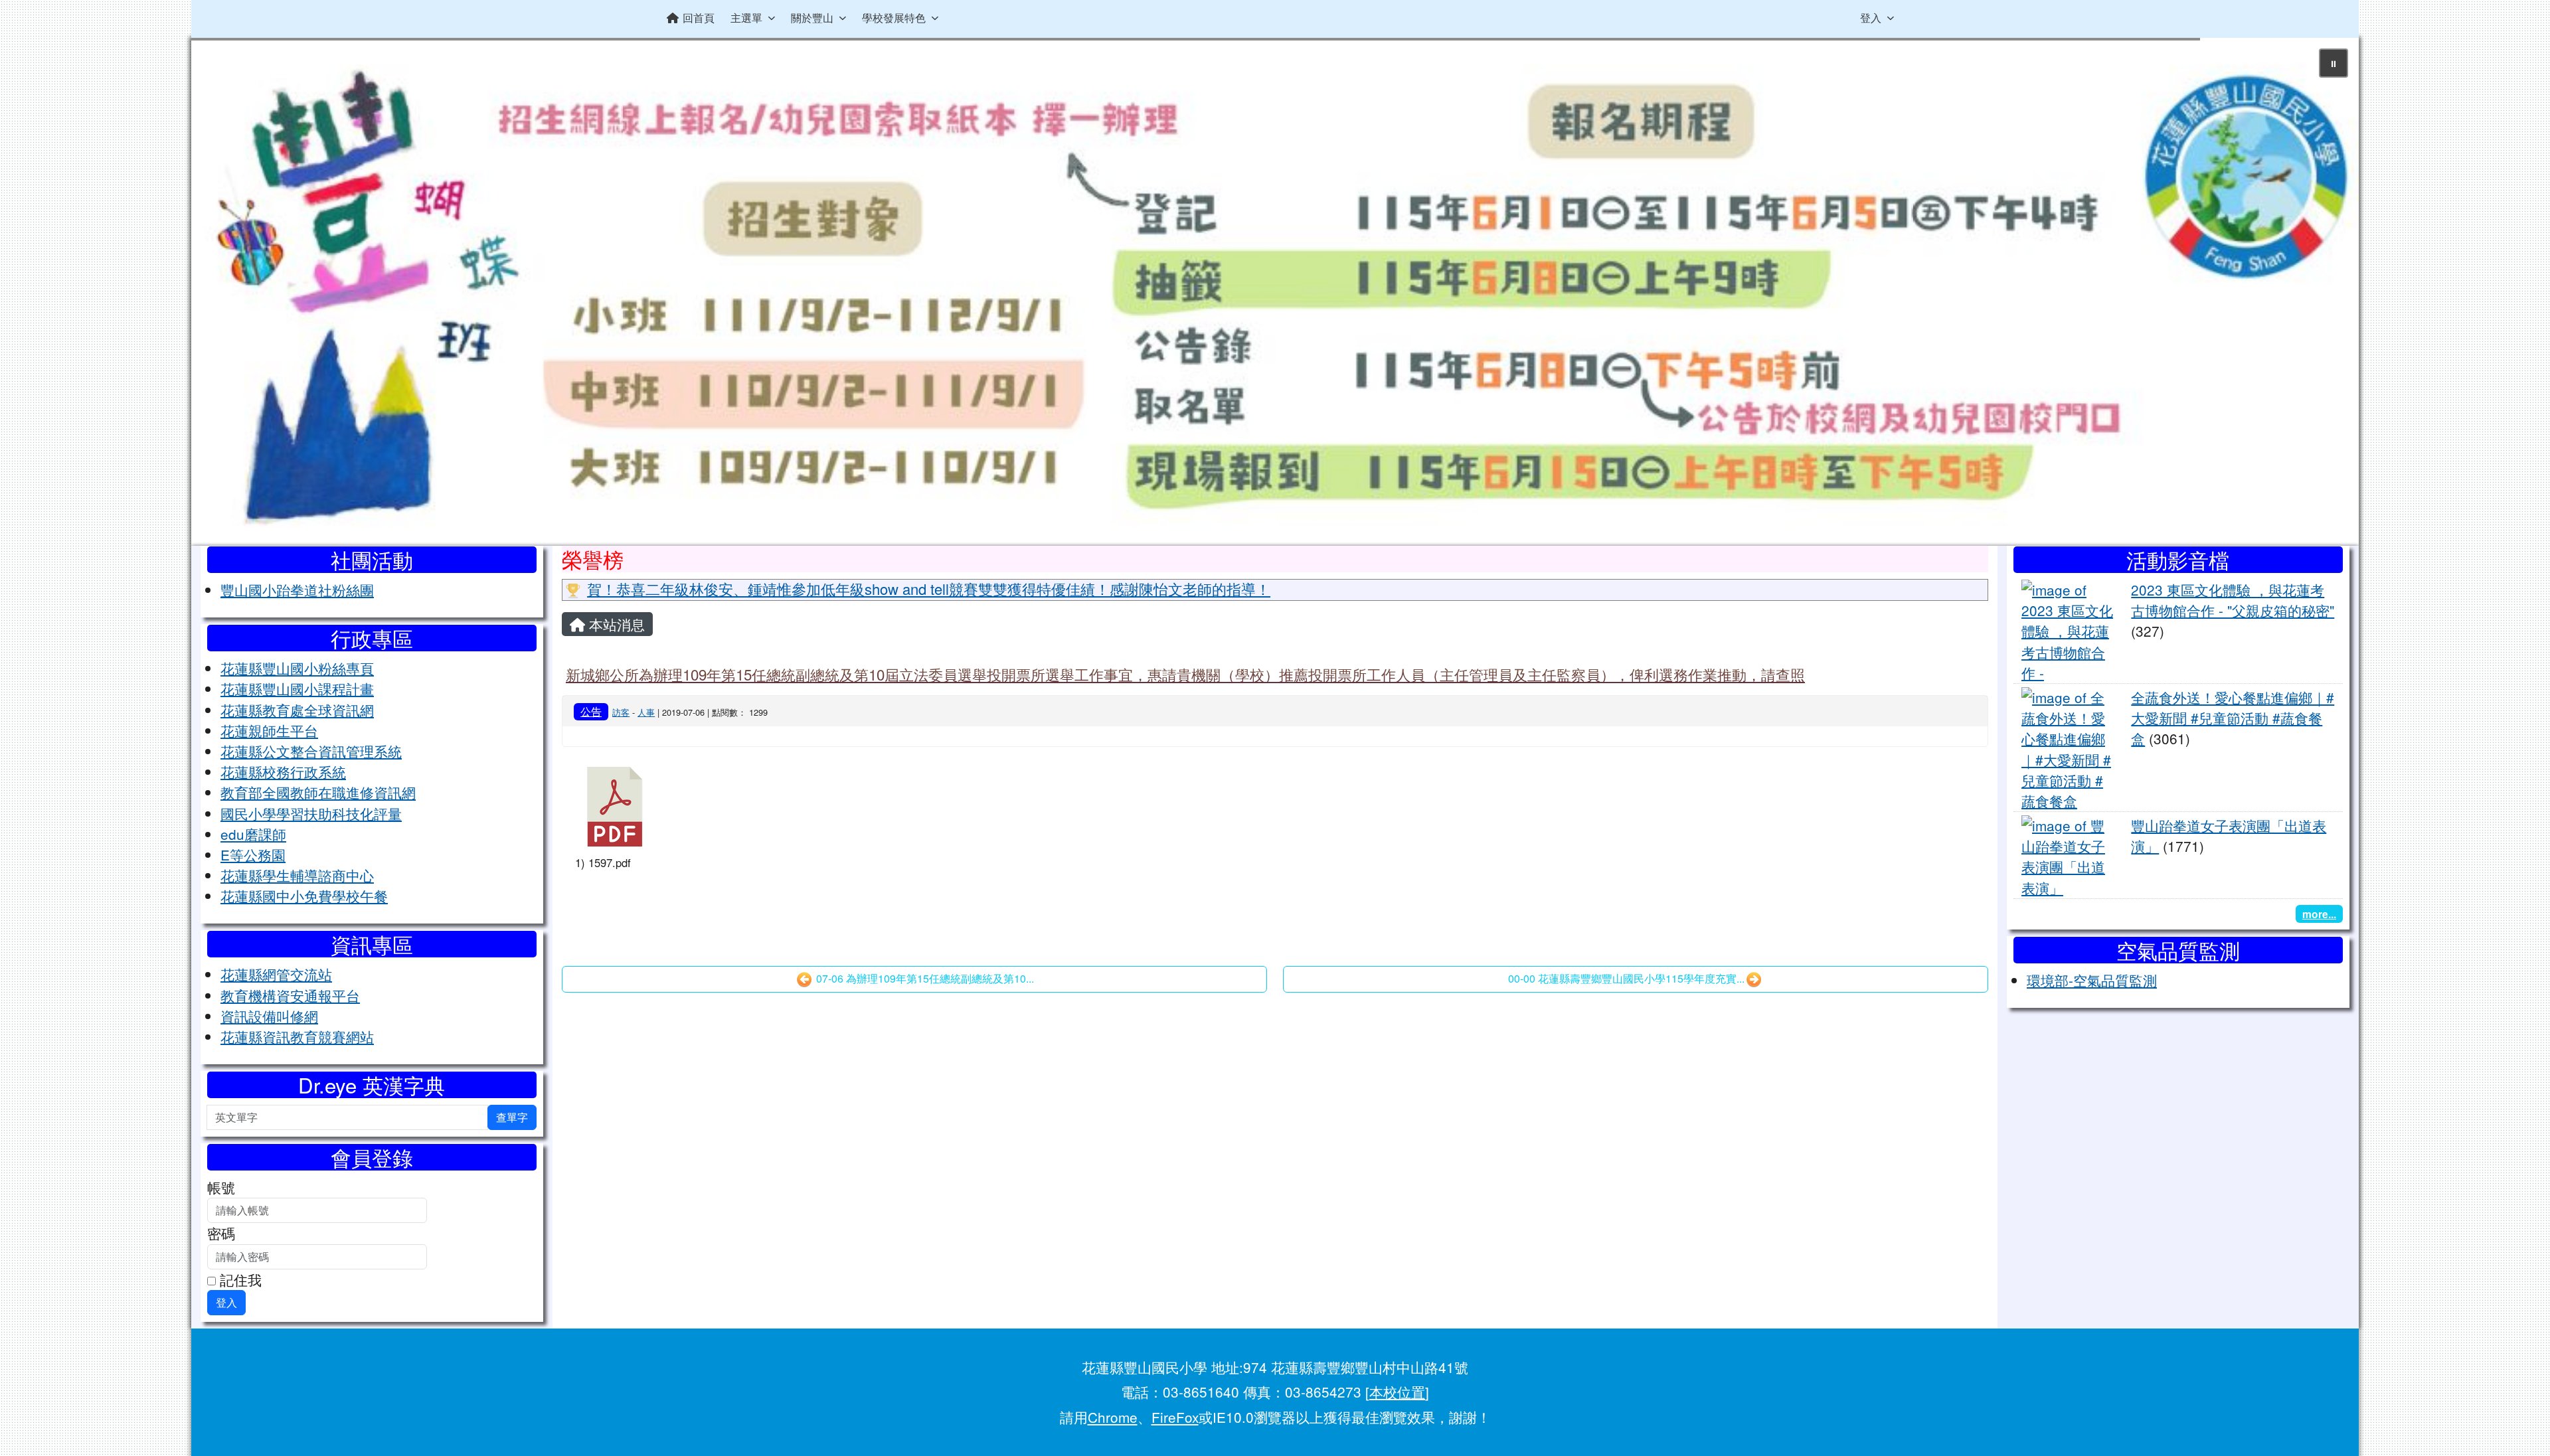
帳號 (221, 1187)
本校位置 (1397, 1392)
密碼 (221, 1233)
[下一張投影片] (2327, 295)
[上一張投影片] (223, 295)
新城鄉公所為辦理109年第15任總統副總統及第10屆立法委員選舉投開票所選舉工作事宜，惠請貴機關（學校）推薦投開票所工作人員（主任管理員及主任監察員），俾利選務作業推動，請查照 (1185, 674)
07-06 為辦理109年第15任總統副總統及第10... (924, 978)
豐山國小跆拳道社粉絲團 (297, 590)
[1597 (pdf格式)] (615, 807)
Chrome (1113, 1417)
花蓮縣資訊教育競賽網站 (297, 1036)
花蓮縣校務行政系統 (283, 771)
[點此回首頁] (1275, 292)
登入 (1871, 18)
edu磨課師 (253, 834)
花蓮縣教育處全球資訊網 (297, 710)
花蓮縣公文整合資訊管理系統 (311, 751)
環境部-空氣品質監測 (2092, 980)
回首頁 (699, 18)
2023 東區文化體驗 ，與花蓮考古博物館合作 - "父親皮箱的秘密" (2233, 600)
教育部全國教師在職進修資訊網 (318, 792)
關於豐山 (812, 18)
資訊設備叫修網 (269, 1016)
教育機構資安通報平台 (290, 995)
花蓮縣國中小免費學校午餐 (304, 896)
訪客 (621, 712)
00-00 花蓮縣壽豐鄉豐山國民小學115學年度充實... (1626, 978)
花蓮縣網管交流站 (276, 974)
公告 (591, 711)
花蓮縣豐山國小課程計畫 (297, 688)
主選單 (746, 18)
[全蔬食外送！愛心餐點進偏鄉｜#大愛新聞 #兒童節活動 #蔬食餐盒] (2068, 747)
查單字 (512, 1117)
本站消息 (615, 624)
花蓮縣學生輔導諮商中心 (297, 875)
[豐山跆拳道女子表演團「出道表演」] (2068, 854)
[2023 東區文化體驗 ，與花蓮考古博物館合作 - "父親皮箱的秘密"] (2068, 629)
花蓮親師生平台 (269, 730)
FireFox (1175, 1417)
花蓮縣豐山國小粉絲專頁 (297, 668)
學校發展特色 (894, 18)
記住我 (239, 1279)
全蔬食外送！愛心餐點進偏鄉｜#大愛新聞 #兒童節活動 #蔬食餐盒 (2233, 718)
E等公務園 (253, 854)
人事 (646, 712)
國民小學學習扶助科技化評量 (311, 813)
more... (2319, 914)
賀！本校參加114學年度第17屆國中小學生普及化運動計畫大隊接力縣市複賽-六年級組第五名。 (894, 589)
